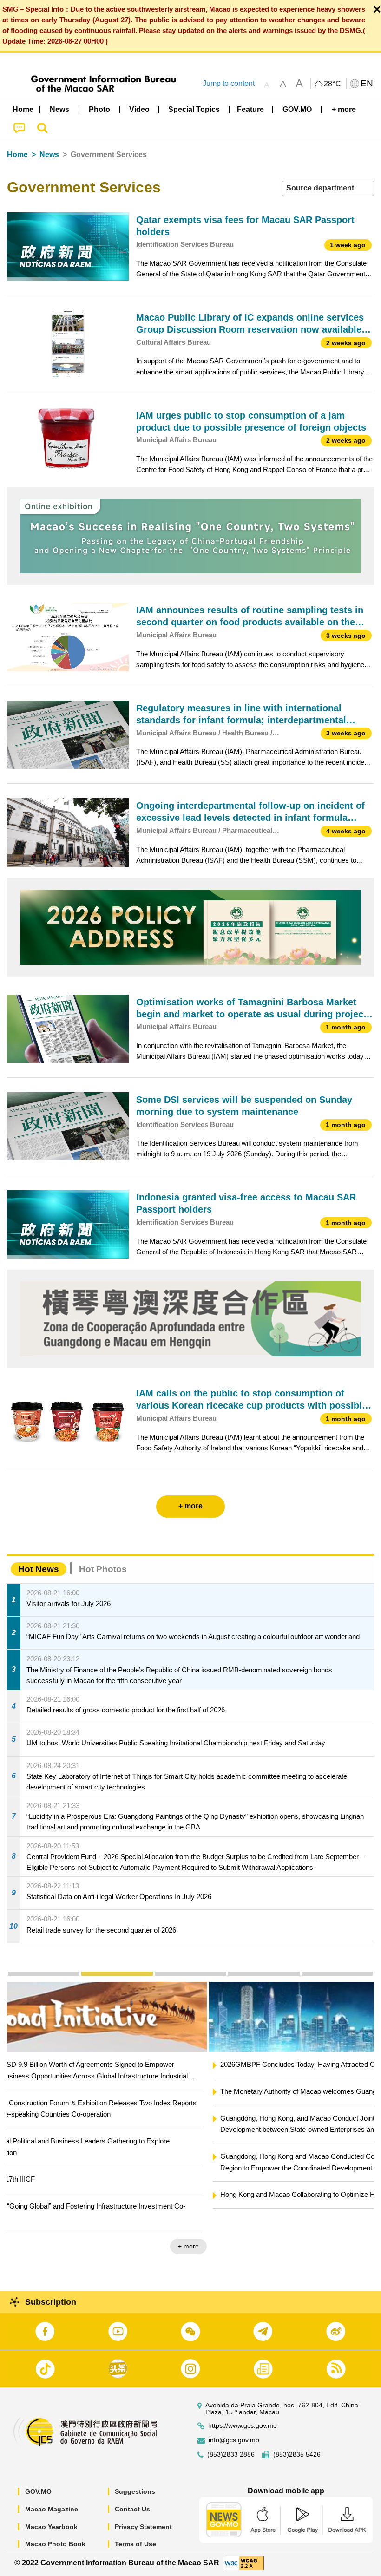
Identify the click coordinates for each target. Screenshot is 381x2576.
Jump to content (229, 83)
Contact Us (132, 2509)
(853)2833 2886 (231, 2455)
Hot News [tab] (39, 1569)
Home (17, 154)
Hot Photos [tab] (103, 1569)
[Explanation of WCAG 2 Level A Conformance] (243, 2562)
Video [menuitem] (139, 109)
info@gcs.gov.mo (234, 2440)
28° (333, 84)
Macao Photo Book (55, 2544)
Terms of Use (135, 2544)
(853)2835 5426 (297, 2455)
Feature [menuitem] (250, 109)
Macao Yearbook (51, 2527)
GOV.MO (38, 2491)
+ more (356, 2223)
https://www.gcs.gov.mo (243, 2426)
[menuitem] (60, 109)
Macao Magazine (52, 2509)
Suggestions (135, 2491)
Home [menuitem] (23, 109)
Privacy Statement (143, 2527)
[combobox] (328, 188)
